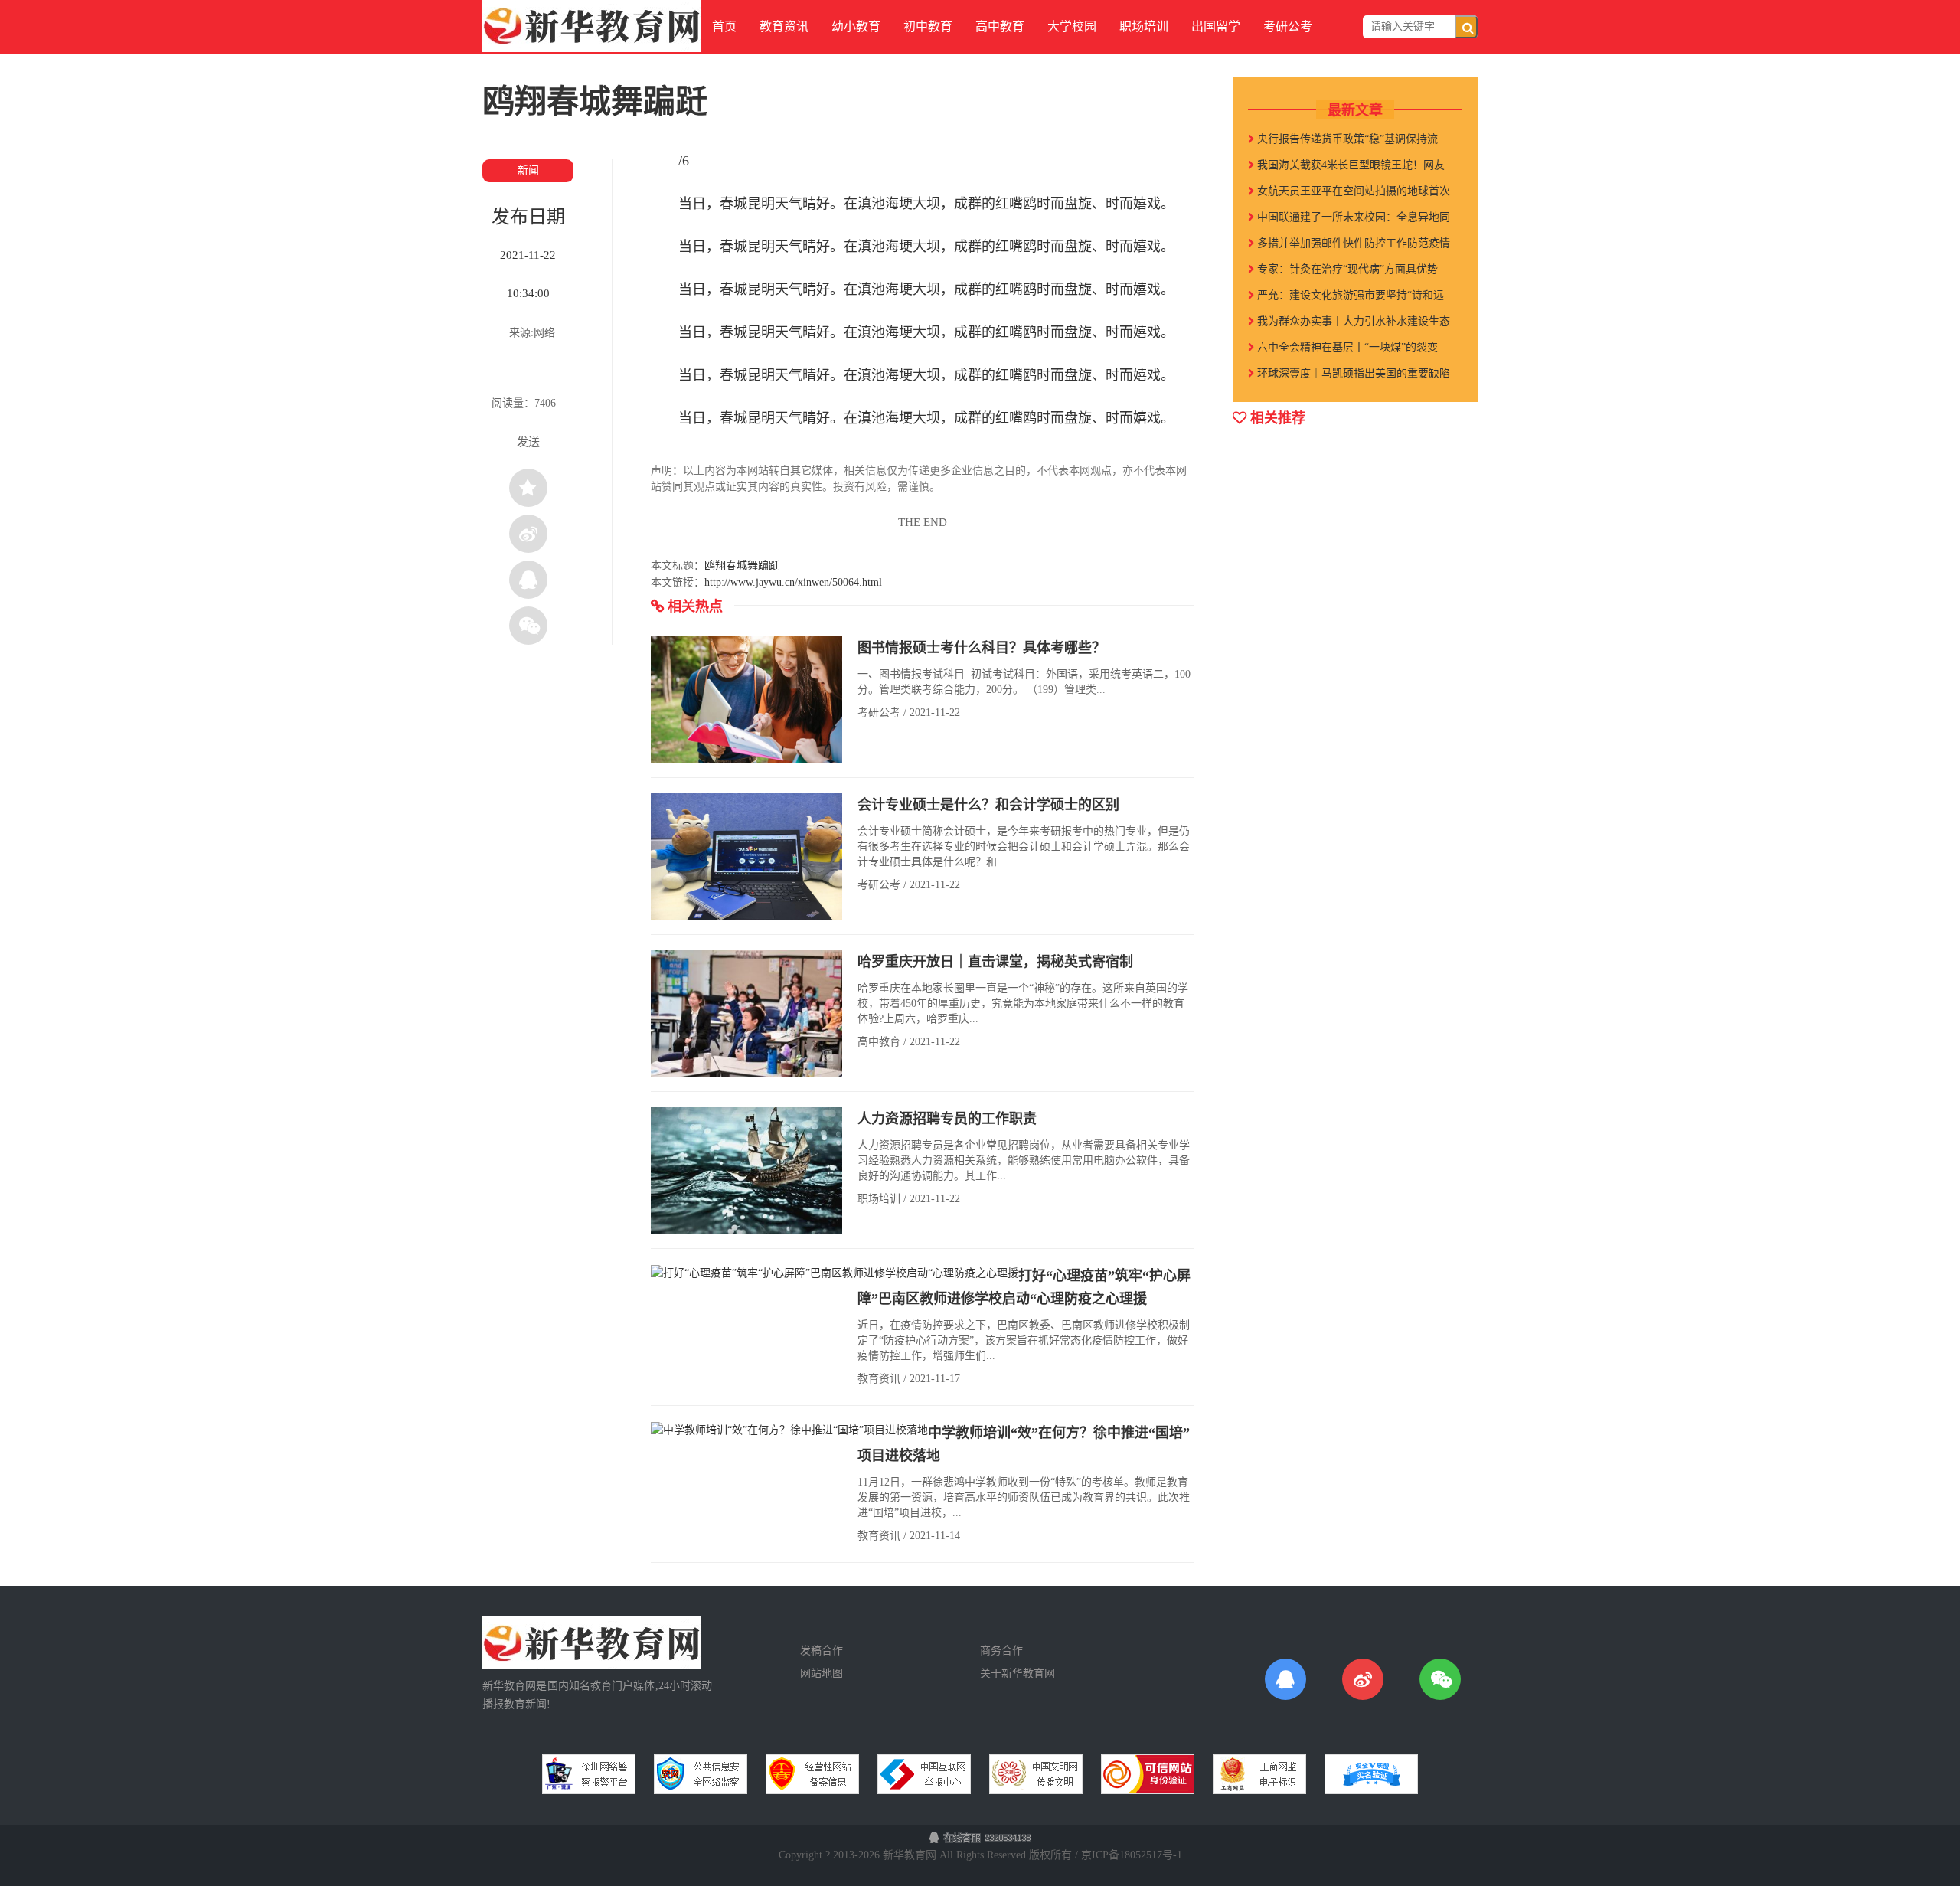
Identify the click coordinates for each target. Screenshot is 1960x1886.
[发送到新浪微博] (528, 534)
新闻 (528, 170)
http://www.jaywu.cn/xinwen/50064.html (793, 582)
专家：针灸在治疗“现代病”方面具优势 (1346, 269)
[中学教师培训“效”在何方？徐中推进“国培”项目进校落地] (789, 1429)
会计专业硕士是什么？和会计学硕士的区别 (988, 805)
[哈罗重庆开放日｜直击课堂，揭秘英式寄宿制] (746, 1013)
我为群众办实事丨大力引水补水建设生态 (1352, 321)
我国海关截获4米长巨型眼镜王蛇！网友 (1349, 165)
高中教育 (1000, 26)
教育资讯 (784, 26)
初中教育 (928, 26)
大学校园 (1072, 26)
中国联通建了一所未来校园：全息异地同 (1352, 217)
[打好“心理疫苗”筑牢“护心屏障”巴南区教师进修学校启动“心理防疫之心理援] (835, 1272)
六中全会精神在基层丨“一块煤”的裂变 (1346, 347)
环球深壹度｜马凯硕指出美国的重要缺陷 (1352, 373)
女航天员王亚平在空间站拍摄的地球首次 (1352, 191)
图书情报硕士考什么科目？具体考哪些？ (982, 648)
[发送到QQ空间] (528, 488)
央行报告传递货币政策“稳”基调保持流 (1346, 139)
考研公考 (1288, 26)
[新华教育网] (591, 25)
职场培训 (1144, 26)
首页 (724, 26)
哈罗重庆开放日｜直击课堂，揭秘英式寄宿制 (995, 962)
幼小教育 (856, 26)
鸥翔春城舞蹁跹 (742, 565)
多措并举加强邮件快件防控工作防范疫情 (1352, 243)
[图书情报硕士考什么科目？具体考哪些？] (746, 699)
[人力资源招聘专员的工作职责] (746, 1170)
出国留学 (1216, 26)
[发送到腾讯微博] (528, 580)
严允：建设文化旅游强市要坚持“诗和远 (1349, 295)
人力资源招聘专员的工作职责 (947, 1119)
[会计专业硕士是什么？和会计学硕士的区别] (746, 856)
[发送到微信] (528, 626)
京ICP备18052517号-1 (1132, 1855)
